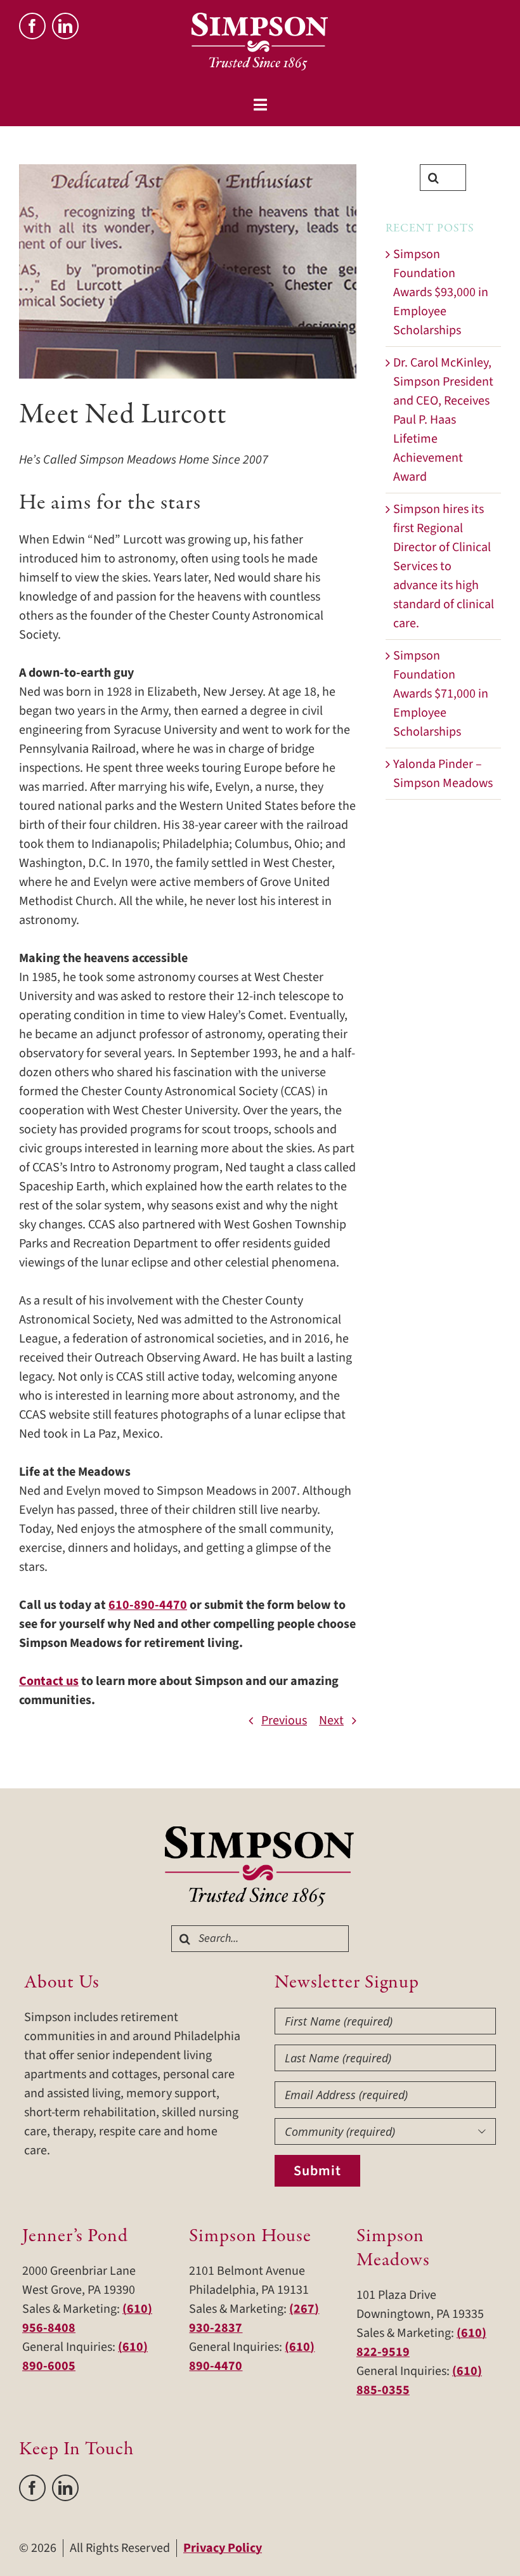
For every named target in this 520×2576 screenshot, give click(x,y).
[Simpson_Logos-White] (260, 19)
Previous (284, 1721)
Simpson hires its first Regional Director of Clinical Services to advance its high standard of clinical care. (444, 566)
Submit (317, 2171)
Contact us (49, 1681)
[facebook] (32, 26)
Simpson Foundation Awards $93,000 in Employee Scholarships (441, 292)
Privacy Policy (223, 2548)
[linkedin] (65, 26)
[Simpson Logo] (260, 1833)
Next (331, 1721)
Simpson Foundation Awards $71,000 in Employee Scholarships (441, 694)
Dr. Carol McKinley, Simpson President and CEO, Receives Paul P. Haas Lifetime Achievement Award (443, 420)
